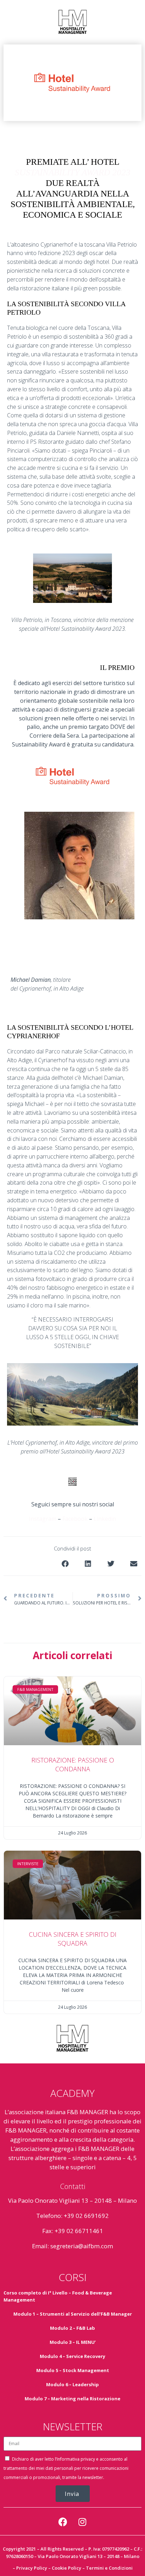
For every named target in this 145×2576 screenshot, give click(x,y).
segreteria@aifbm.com (82, 2246)
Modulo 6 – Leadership (72, 2384)
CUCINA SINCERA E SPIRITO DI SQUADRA (73, 1939)
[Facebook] (63, 2522)
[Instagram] (82, 2522)
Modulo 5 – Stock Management (73, 2370)
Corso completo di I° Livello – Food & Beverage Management (58, 2296)
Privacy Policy (32, 2568)
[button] (65, 1564)
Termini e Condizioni (109, 2568)
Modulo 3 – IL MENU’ (73, 2342)
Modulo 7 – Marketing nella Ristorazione (72, 2399)
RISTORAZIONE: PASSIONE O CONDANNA (73, 1764)
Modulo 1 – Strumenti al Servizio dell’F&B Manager (73, 2314)
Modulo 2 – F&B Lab (72, 2328)
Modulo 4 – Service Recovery (72, 2356)
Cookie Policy (67, 2568)
